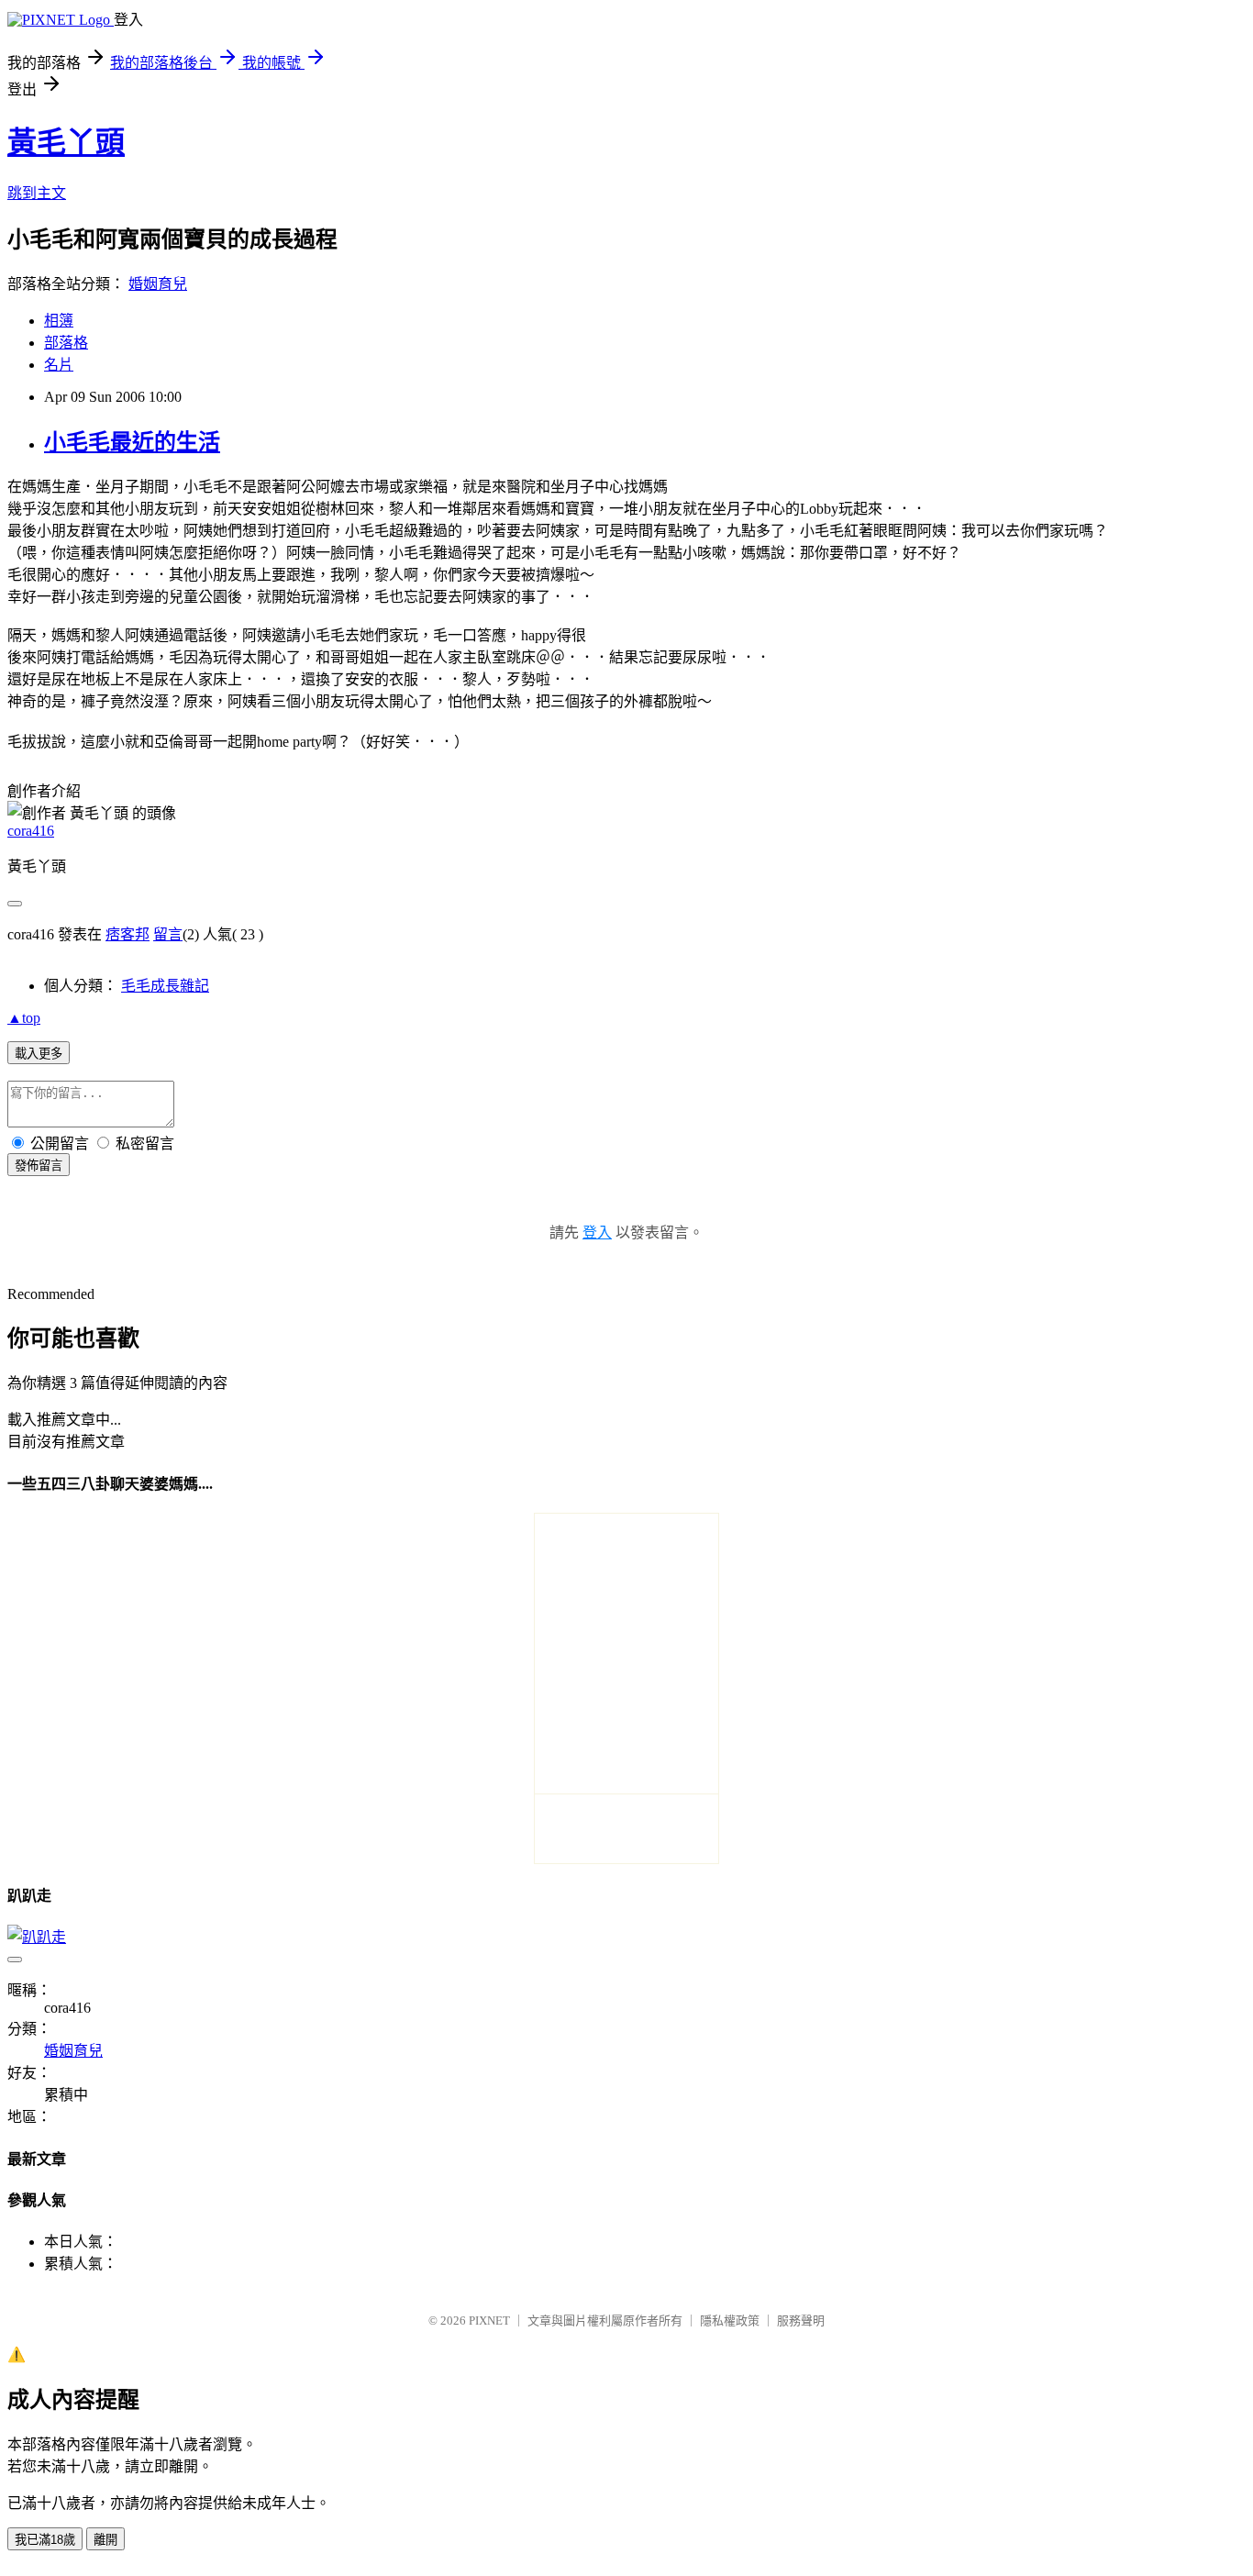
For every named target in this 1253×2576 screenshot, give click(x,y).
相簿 (59, 321)
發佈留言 (39, 1166)
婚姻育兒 (158, 284)
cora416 (31, 831)
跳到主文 (37, 193)
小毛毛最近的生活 (132, 442)
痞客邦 (128, 934)
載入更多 (39, 1054)
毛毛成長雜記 (165, 986)
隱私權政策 (730, 2321)
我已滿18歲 (45, 2540)
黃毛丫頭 (66, 142)
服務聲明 (801, 2321)
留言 (168, 934)
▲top (24, 1018)
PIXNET (489, 2321)
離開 (105, 2540)
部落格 (66, 343)
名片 (59, 365)
